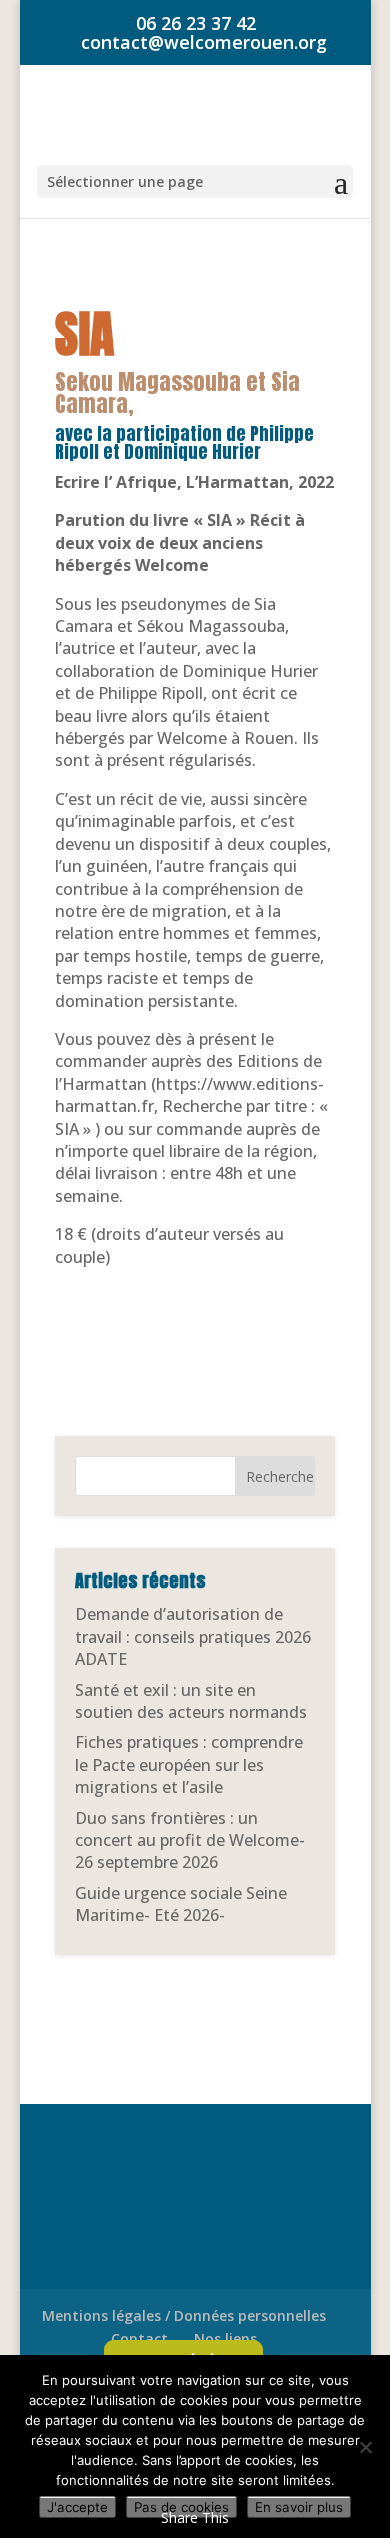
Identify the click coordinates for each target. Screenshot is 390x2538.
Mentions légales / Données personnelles (184, 2315)
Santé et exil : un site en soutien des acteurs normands (191, 1701)
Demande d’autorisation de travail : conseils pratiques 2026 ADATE (193, 1636)
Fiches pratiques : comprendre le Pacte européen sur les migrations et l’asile (189, 1764)
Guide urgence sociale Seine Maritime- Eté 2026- (181, 1904)
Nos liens (225, 2338)
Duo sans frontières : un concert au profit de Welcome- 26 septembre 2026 (190, 1840)
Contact (139, 2338)
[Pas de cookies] (365, 2447)
